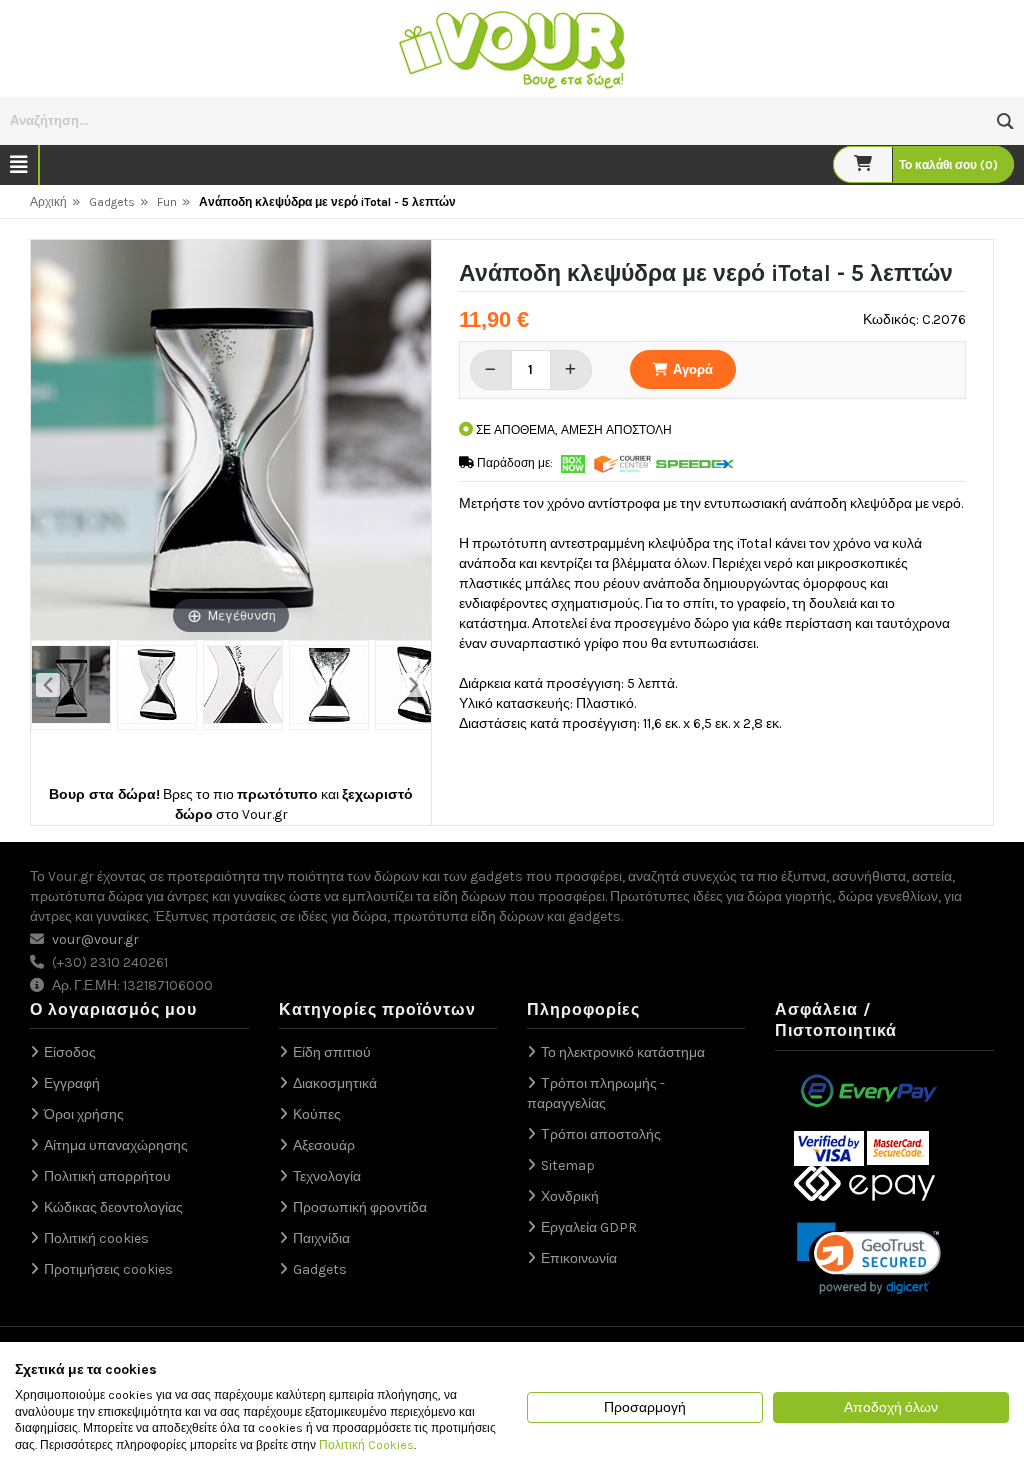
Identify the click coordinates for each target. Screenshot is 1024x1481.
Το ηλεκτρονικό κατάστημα (623, 1052)
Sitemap (568, 1165)
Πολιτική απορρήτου (107, 1176)
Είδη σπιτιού (332, 1052)
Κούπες (317, 1114)
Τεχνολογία (327, 1176)
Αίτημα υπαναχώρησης (116, 1145)
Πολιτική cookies (96, 1238)
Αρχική (48, 202)
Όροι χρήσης (84, 1114)
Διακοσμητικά (335, 1083)
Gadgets (112, 202)
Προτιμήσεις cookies (108, 1269)
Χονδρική (570, 1196)
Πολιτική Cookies (366, 1445)
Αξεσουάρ (324, 1145)
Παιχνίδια (321, 1238)
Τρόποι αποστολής (601, 1134)
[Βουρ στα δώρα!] (512, 47)
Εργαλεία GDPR (589, 1227)
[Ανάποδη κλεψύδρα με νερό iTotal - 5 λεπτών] (71, 685)
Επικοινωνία (579, 1258)
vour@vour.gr (95, 939)
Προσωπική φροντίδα (360, 1207)
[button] (1005, 121)
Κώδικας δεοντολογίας (113, 1207)
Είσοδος (70, 1052)
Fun (167, 202)
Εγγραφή (72, 1083)
